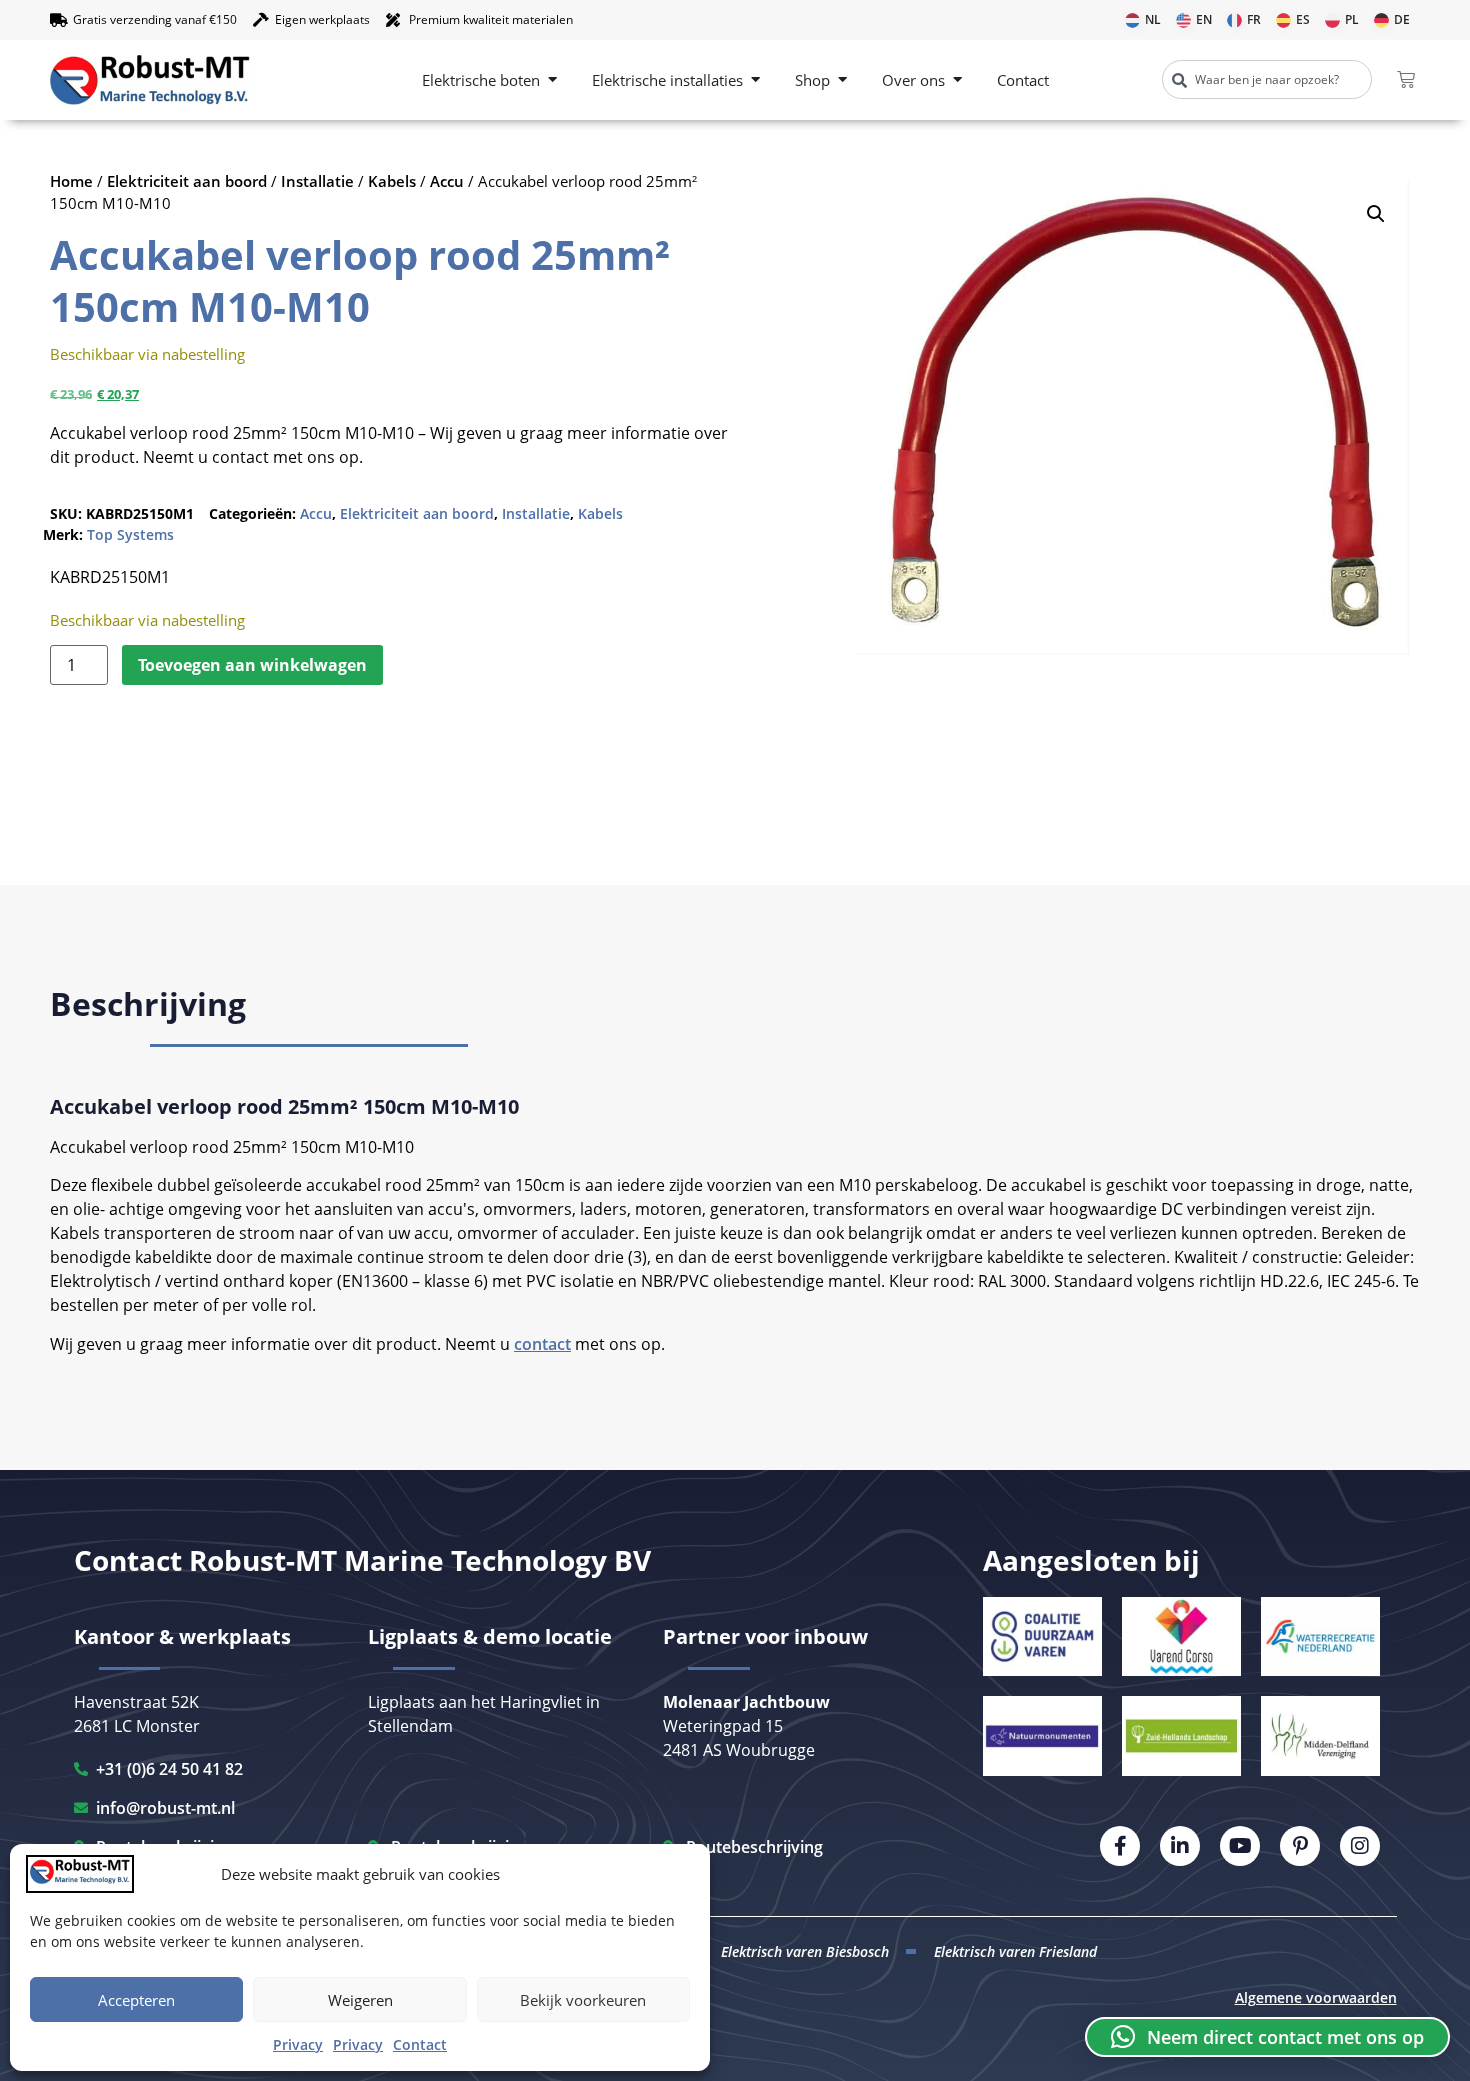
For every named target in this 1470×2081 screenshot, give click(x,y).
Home (71, 181)
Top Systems (130, 534)
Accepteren (136, 2000)
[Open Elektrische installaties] (755, 80)
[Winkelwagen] (1406, 80)
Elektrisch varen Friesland (1015, 1951)
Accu (447, 181)
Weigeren (360, 2000)
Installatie (317, 181)
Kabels (392, 181)
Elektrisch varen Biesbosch (805, 1951)
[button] (1376, 214)
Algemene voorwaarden (1316, 1997)
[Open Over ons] (957, 80)
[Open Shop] (842, 80)
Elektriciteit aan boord (187, 181)
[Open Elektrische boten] (552, 80)
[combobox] (1267, 79)
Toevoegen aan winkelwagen (252, 665)
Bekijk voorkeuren (583, 2000)
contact (542, 1344)
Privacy (298, 2044)
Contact (420, 2044)
